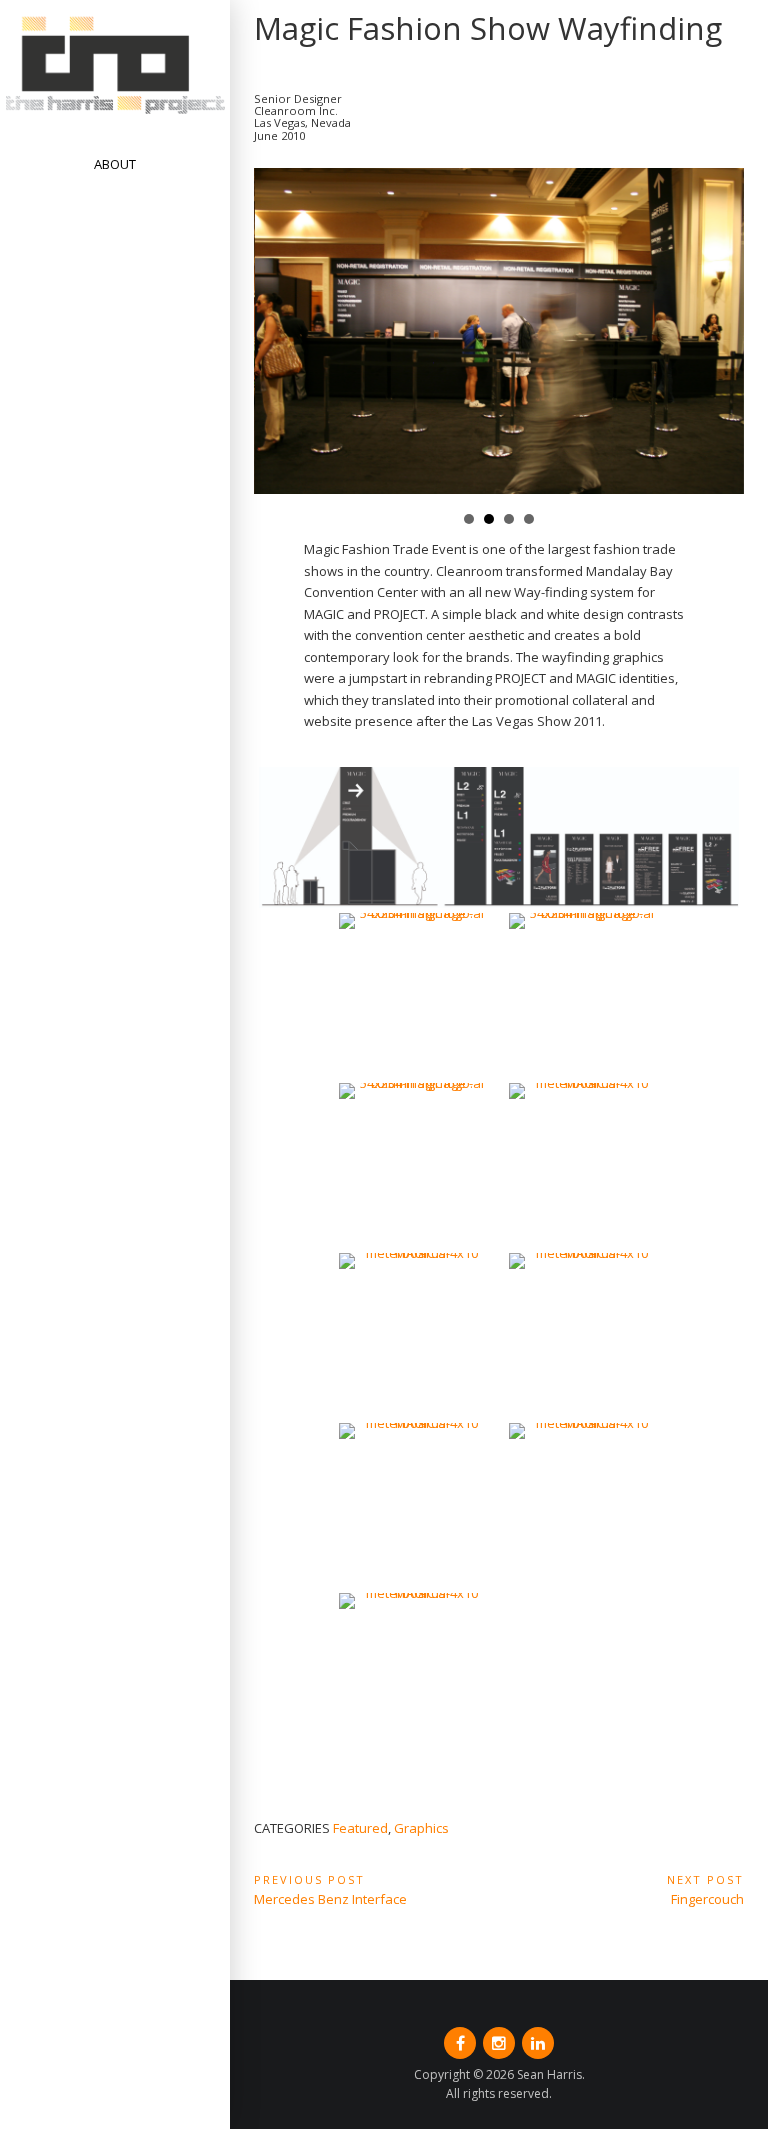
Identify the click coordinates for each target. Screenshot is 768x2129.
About (115, 164)
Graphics (421, 1828)
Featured (360, 1828)
